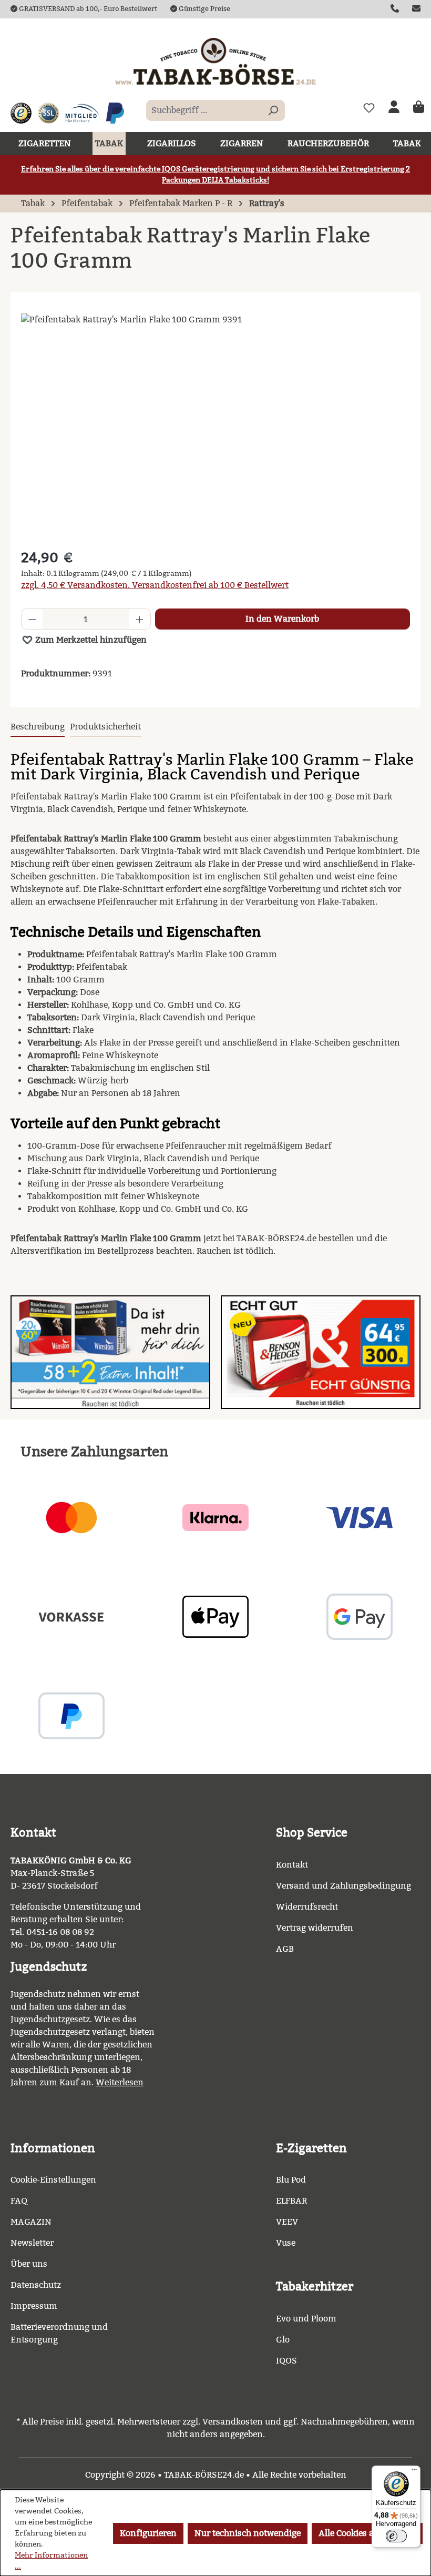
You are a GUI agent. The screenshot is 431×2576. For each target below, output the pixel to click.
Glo (283, 2340)
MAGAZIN (31, 2222)
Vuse (286, 2243)
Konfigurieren (148, 2533)
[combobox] (203, 110)
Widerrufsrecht (307, 1907)
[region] (215, 427)
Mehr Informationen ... (51, 2561)
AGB (285, 1949)
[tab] (38, 727)
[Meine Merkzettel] (369, 108)
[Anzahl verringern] (32, 619)
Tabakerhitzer (315, 2286)
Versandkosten (233, 2422)
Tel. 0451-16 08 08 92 (52, 1932)
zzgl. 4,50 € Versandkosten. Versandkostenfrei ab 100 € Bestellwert (155, 585)
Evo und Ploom (306, 2319)
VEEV (287, 2222)
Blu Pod (291, 2180)
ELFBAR (291, 2201)
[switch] (396, 2536)
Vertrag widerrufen (315, 1928)
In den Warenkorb (282, 619)
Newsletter (32, 2243)
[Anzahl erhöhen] (140, 619)
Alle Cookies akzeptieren (367, 2533)
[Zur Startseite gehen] (215, 61)
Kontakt (292, 1865)
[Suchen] (273, 110)
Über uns (29, 2264)
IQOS (286, 2361)
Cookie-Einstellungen (53, 2180)
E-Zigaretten (311, 2148)
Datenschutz (36, 2285)
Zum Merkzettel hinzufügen (90, 640)
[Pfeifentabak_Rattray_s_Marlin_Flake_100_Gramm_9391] (215, 427)
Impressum (34, 2306)
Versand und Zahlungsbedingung (343, 1886)
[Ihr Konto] (394, 108)
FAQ (19, 2201)
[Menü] (414, 2472)
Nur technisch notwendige (248, 2533)
